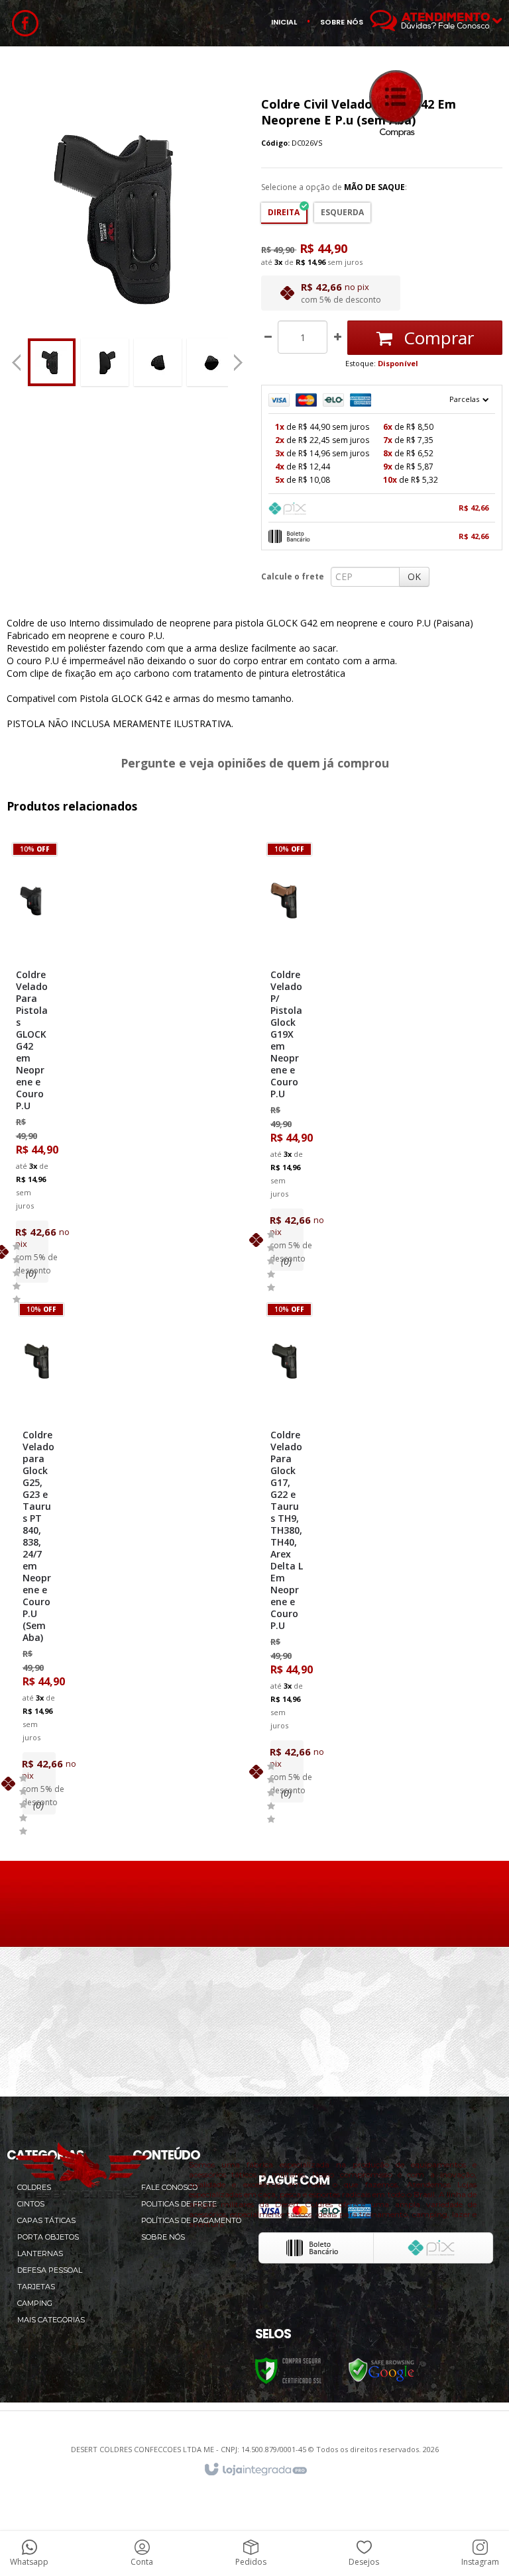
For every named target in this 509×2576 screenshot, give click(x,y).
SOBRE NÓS (342, 22)
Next (239, 358)
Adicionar (51, 1186)
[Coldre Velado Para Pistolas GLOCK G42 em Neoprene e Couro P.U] (32, 1066)
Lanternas (40, 2254)
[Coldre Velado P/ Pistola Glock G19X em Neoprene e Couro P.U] (287, 1060)
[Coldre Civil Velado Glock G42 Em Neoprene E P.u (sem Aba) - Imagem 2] (105, 362)
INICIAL (284, 22)
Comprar (436, 338)
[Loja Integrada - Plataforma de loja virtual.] (255, 2470)
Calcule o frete (293, 576)
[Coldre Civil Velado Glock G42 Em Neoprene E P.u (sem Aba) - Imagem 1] (52, 362)
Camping (35, 2303)
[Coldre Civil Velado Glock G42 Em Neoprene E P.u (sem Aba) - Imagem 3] (158, 362)
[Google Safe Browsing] (382, 2370)
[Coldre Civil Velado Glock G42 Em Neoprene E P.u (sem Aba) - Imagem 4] (211, 362)
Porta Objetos (48, 2237)
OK (414, 576)
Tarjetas (36, 2287)
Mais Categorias (51, 2320)
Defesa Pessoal (50, 2270)
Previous (17, 362)
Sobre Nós (163, 2237)
